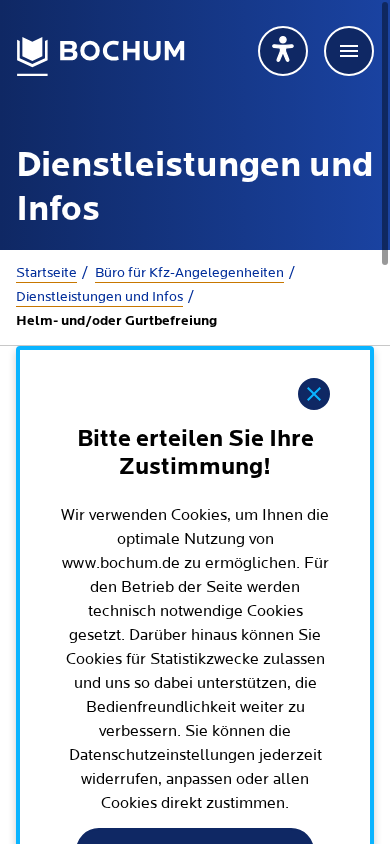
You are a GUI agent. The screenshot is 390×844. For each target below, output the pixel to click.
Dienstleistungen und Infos (99, 297)
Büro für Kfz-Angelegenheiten (189, 273)
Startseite (46, 273)
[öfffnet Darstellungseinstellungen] (283, 51)
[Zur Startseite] (101, 56)
